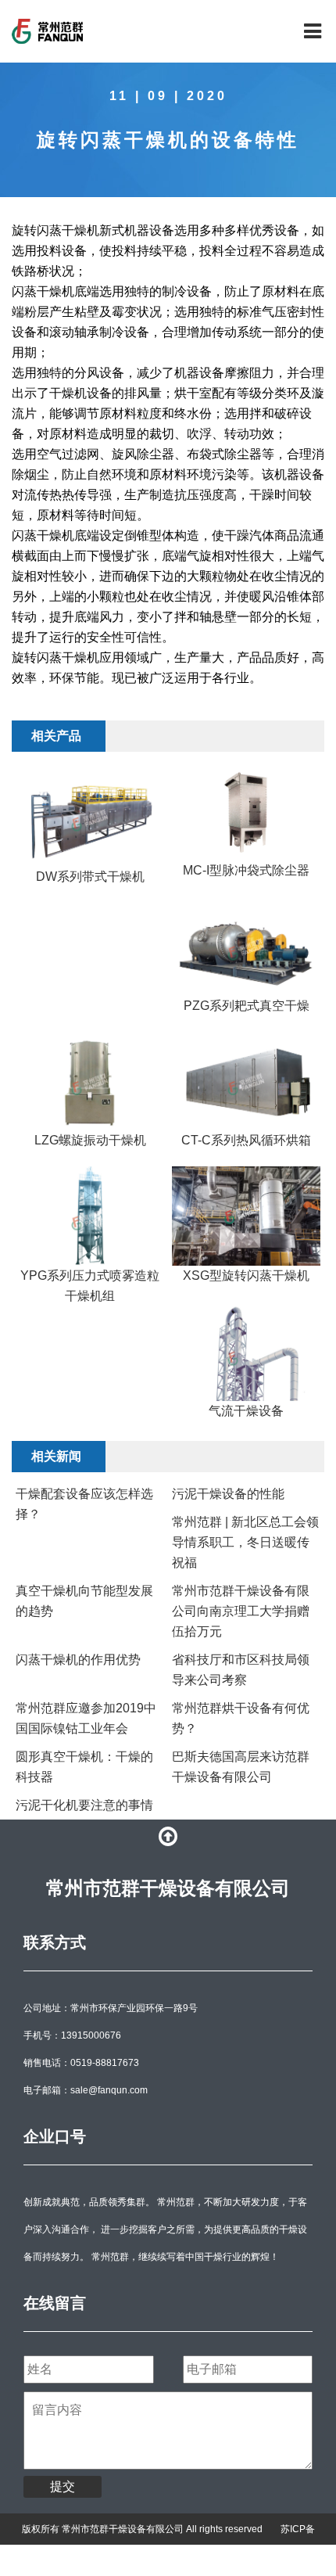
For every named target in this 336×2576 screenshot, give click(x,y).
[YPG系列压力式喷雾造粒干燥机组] (90, 1216)
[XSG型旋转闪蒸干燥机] (246, 1216)
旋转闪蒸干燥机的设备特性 (168, 140)
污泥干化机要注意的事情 (84, 1805)
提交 (63, 2486)
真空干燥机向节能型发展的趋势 (84, 1601)
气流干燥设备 (246, 1411)
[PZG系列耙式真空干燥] (246, 946)
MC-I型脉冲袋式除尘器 (246, 870)
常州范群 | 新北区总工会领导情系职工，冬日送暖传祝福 (245, 1542)
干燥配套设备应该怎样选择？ (84, 1504)
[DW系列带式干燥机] (90, 817)
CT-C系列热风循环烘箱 (246, 1140)
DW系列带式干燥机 (90, 877)
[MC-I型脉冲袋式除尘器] (246, 814)
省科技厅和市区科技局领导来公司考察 (241, 1670)
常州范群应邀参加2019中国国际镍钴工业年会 (86, 1718)
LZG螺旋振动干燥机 (90, 1140)
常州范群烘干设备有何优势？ (241, 1718)
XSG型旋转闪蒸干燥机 (246, 1275)
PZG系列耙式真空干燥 (247, 1006)
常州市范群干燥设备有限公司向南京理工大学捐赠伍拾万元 (241, 1611)
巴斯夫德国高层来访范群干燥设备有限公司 (241, 1767)
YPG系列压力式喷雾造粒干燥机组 (90, 1286)
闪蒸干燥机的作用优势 (78, 1660)
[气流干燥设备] (246, 1351)
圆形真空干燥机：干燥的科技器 (84, 1767)
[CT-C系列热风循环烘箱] (246, 1081)
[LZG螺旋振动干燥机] (90, 1081)
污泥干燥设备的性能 (228, 1494)
